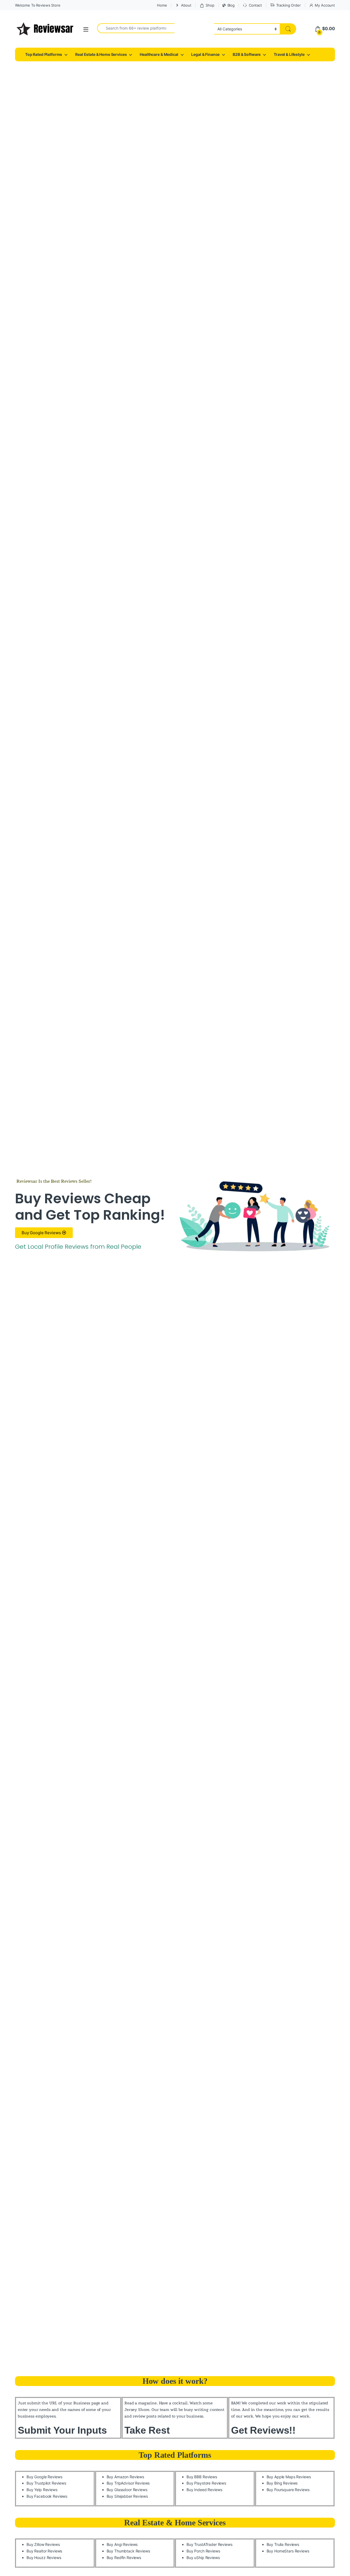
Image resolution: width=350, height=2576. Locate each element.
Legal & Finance (205, 54)
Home (162, 5)
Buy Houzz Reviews (44, 2558)
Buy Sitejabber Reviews (127, 2496)
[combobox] (136, 28)
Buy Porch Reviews (203, 2551)
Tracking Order (288, 5)
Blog (231, 5)
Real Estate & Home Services (101, 54)
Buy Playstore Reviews (206, 2483)
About (186, 5)
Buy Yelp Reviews (42, 2490)
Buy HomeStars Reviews (288, 2551)
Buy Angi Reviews (122, 2544)
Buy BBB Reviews (202, 2477)
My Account (325, 5)
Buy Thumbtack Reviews (128, 2551)
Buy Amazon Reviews (125, 2477)
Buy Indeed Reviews (204, 2490)
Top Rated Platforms (44, 54)
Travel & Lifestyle (289, 54)
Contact (255, 5)
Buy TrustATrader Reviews (209, 2544)
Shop (210, 5)
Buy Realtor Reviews (44, 2551)
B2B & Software (247, 54)
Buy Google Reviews (44, 2477)
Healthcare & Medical (159, 54)
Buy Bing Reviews (282, 2483)
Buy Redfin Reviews (124, 2558)
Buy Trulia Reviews (283, 2544)
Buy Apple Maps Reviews (289, 2477)
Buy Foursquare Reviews (288, 2490)
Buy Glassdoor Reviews (127, 2490)
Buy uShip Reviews (203, 2558)
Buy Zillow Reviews (43, 2544)
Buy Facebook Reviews (47, 2496)
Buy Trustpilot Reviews (46, 2483)
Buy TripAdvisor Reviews (128, 2483)
